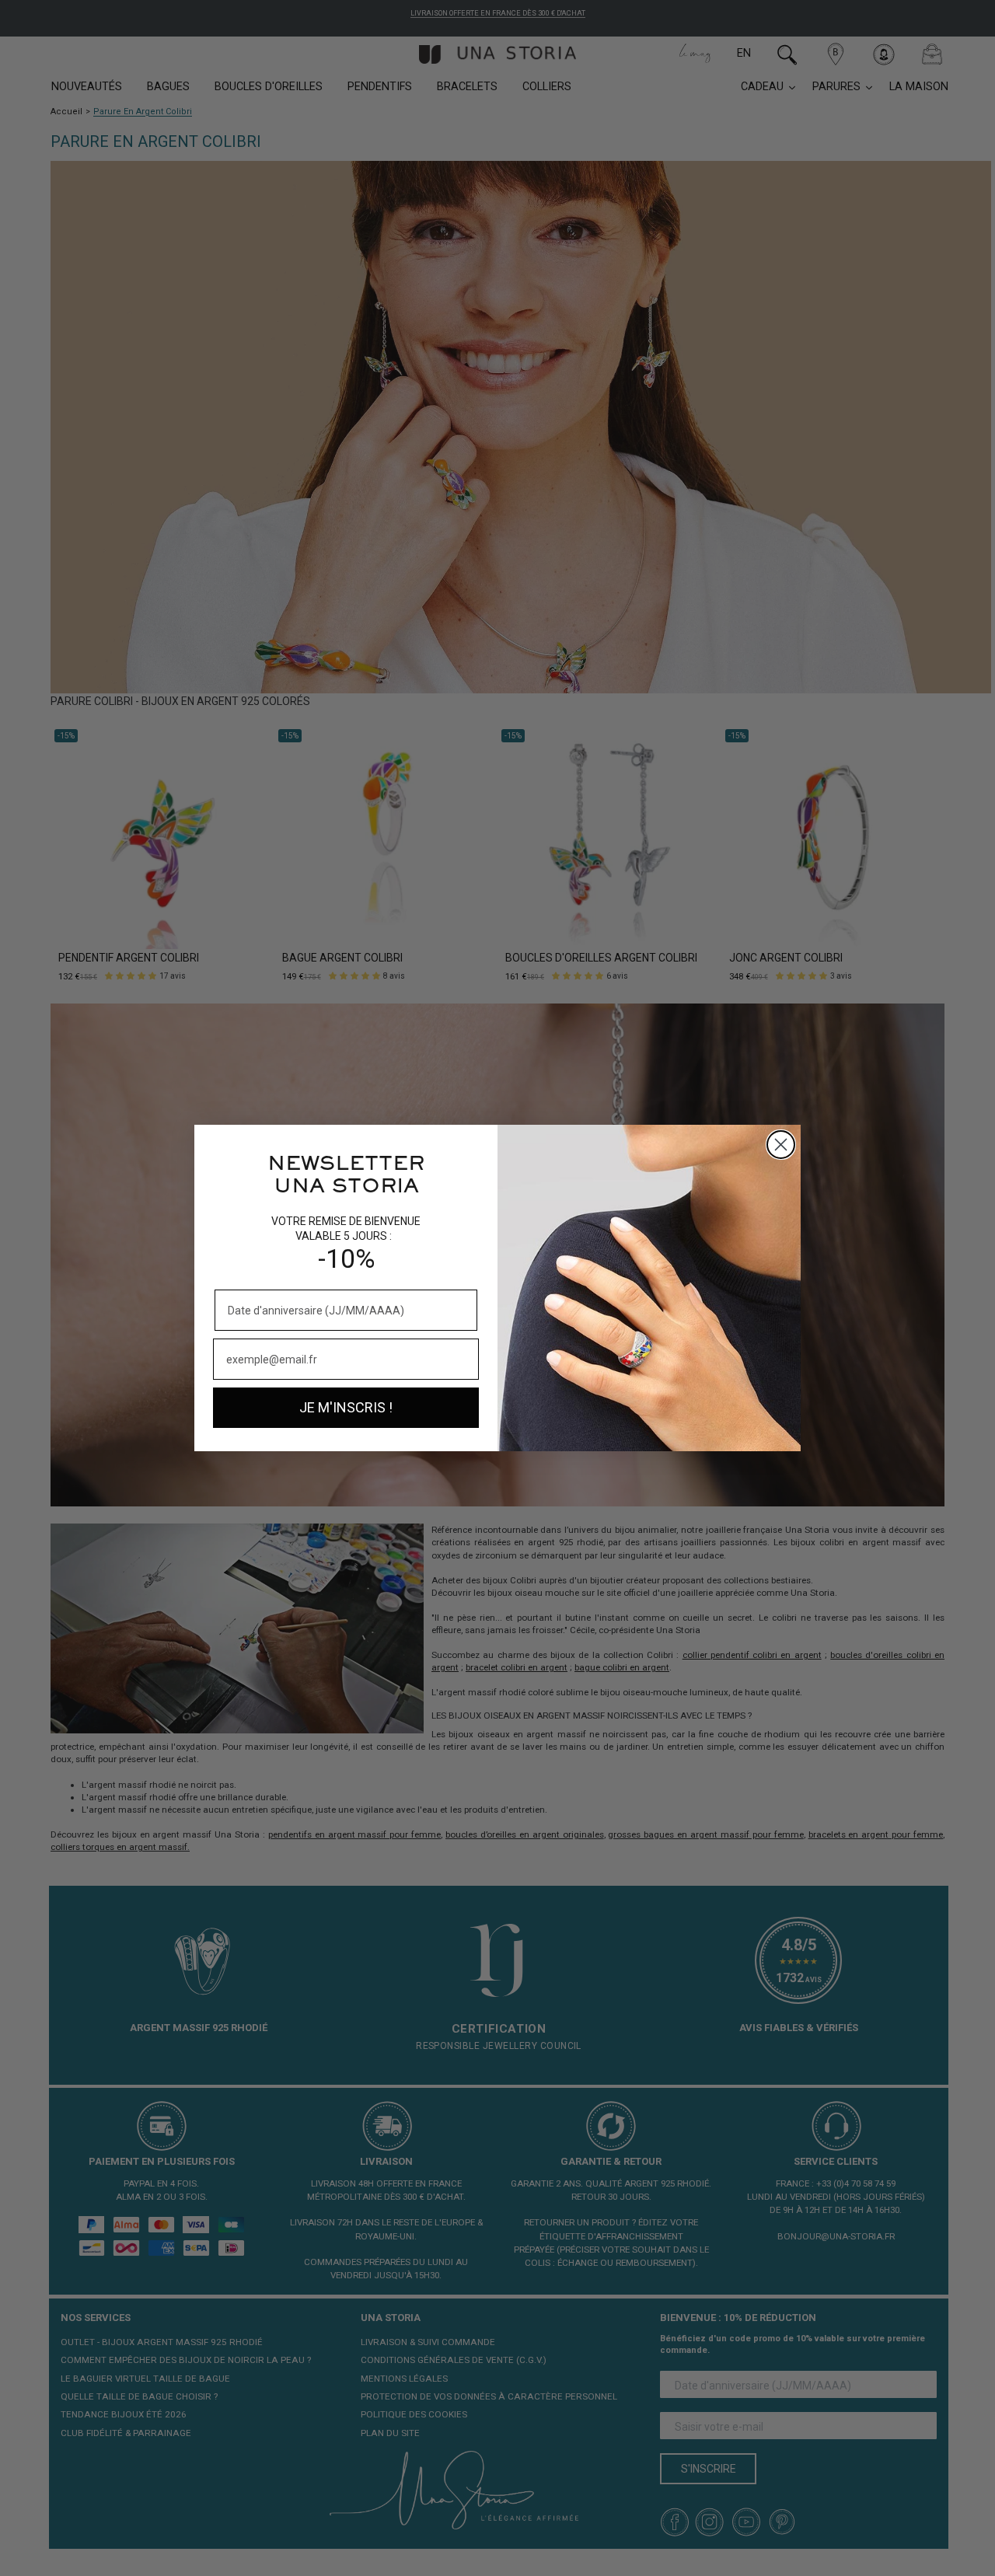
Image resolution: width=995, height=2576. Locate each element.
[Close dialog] (781, 1145)
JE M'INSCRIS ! (346, 1407)
